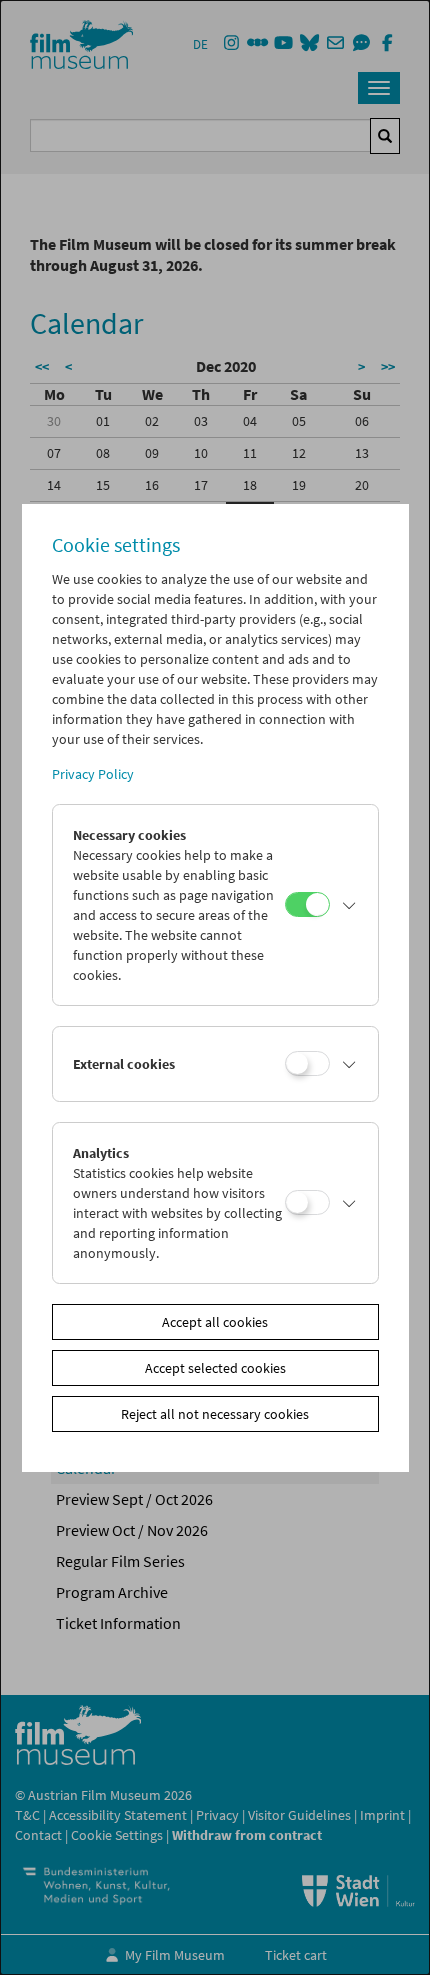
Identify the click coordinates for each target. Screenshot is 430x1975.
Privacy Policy (93, 774)
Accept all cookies (215, 1322)
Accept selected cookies (215, 1368)
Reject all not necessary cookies (215, 1414)
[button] (349, 905)
